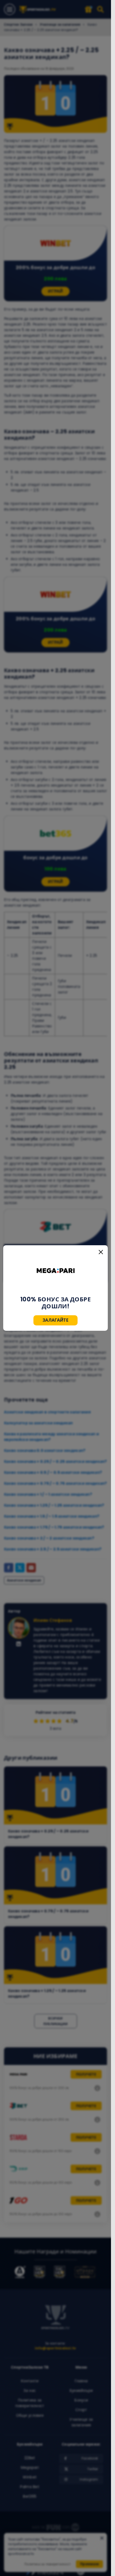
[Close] (101, 1252)
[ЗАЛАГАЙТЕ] (56, 1271)
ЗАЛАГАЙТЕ (55, 1320)
